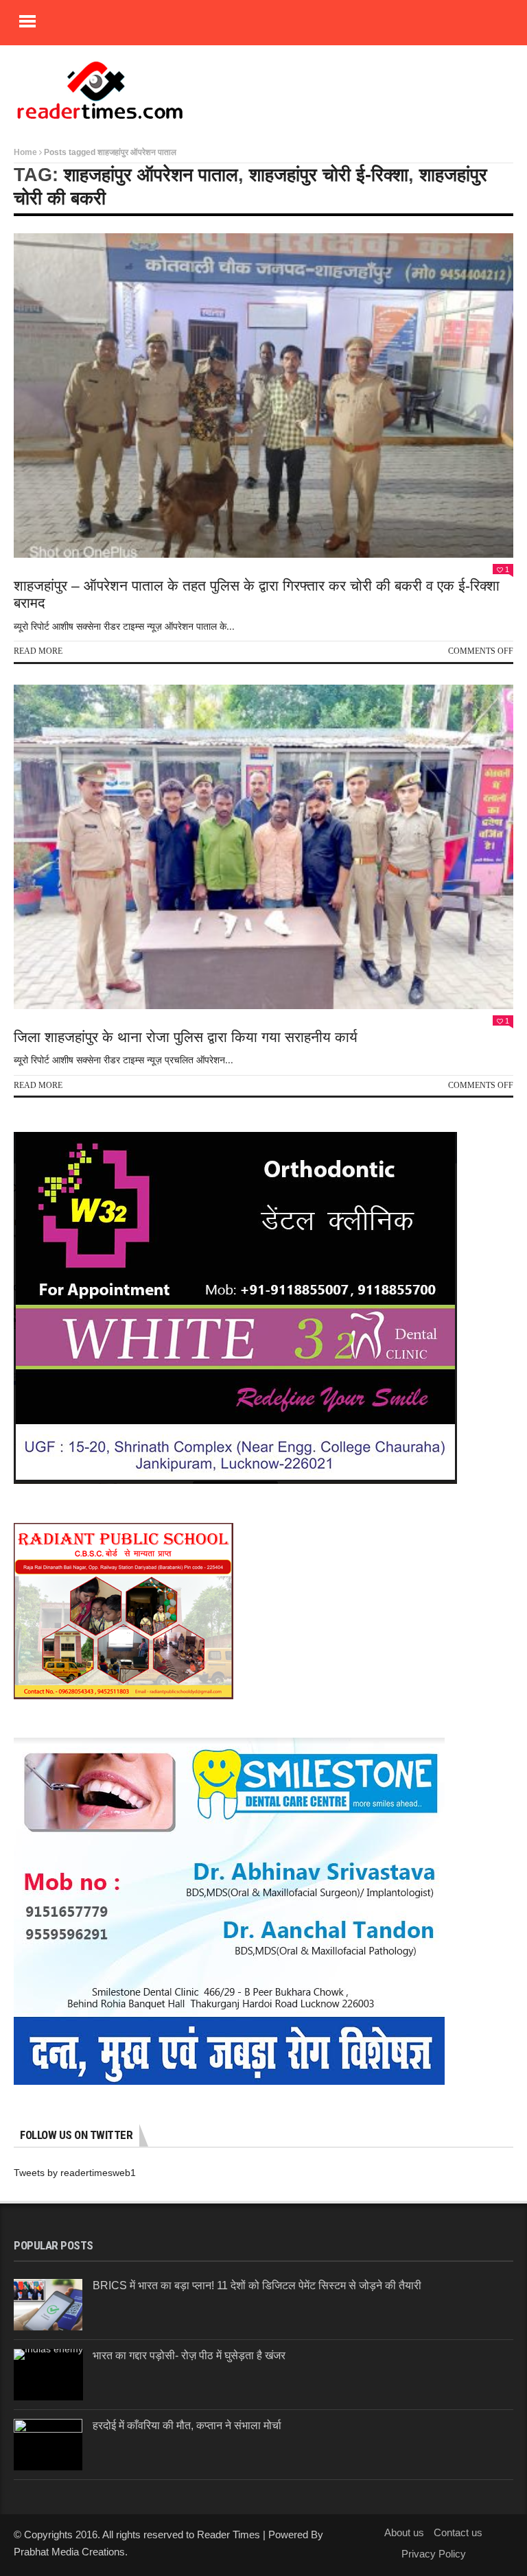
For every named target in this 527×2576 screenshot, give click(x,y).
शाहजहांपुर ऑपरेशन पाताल (151, 175)
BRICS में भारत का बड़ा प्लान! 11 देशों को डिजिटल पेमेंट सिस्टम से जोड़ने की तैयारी (257, 2285)
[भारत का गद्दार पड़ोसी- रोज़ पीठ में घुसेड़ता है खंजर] (48, 2375)
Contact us (458, 2532)
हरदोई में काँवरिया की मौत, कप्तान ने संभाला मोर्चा (187, 2425)
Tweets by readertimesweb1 (75, 2173)
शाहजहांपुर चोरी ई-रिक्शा (329, 175)
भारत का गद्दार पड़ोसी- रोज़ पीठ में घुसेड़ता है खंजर (189, 2355)
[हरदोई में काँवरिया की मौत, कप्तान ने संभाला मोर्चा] (48, 2445)
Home (25, 152)
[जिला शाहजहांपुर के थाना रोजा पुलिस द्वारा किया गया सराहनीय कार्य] (263, 847)
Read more (38, 651)
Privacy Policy (434, 2554)
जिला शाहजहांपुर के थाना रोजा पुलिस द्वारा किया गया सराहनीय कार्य (188, 1037)
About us (404, 2532)
